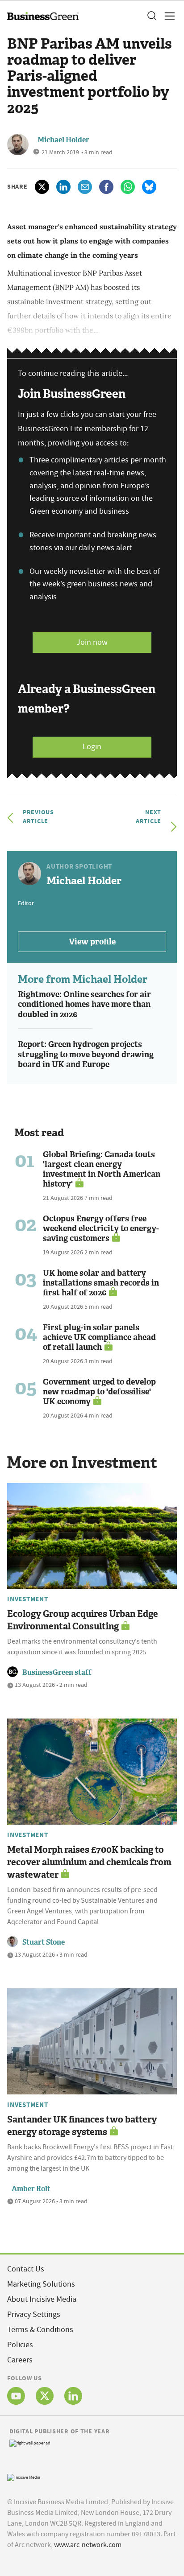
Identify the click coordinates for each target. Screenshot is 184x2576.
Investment (28, 1599)
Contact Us (26, 2269)
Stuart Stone (44, 1942)
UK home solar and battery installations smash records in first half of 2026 (101, 1283)
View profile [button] (92, 942)
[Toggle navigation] (167, 16)
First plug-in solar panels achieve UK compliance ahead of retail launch (99, 1337)
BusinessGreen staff (57, 1672)
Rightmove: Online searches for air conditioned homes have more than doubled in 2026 (84, 1004)
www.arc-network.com (88, 2545)
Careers (20, 2360)
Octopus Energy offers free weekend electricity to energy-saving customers (101, 1228)
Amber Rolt (31, 2189)
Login (92, 747)
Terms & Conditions (40, 2330)
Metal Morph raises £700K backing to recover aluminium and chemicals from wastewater (89, 1862)
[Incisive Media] (24, 2476)
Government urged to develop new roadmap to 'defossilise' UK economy (99, 1392)
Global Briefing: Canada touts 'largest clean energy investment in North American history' (102, 1169)
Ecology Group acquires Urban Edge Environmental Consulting (83, 1620)
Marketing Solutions (41, 2284)
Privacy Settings (34, 2314)
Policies (20, 2345)
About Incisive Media (42, 2299)
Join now (92, 642)
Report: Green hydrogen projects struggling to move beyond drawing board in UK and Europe (86, 1054)
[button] (151, 16)
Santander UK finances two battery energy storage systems (82, 2126)
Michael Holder (63, 140)
